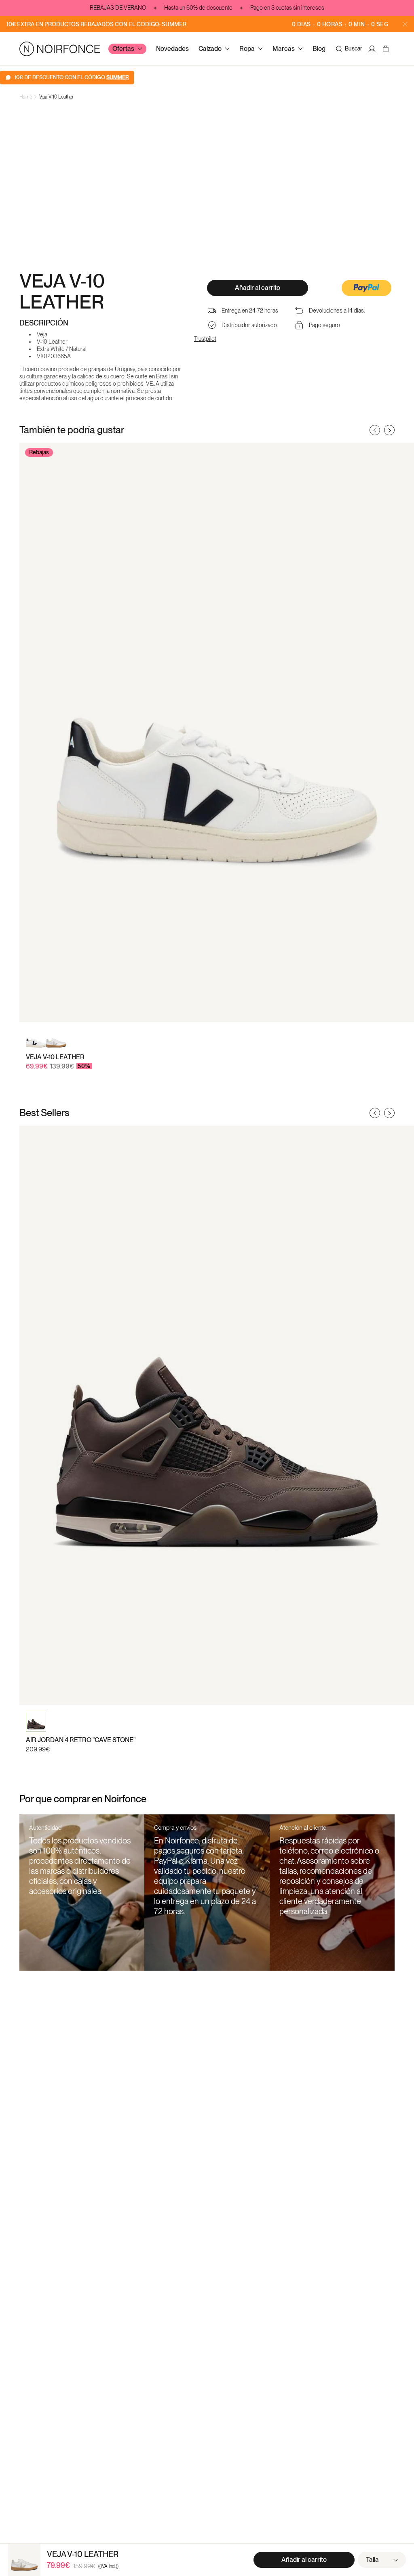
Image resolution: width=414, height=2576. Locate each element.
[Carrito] (387, 49)
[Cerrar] (405, 24)
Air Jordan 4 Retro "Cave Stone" (81, 1740)
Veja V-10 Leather (56, 97)
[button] (366, 289)
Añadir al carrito (258, 288)
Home (26, 97)
